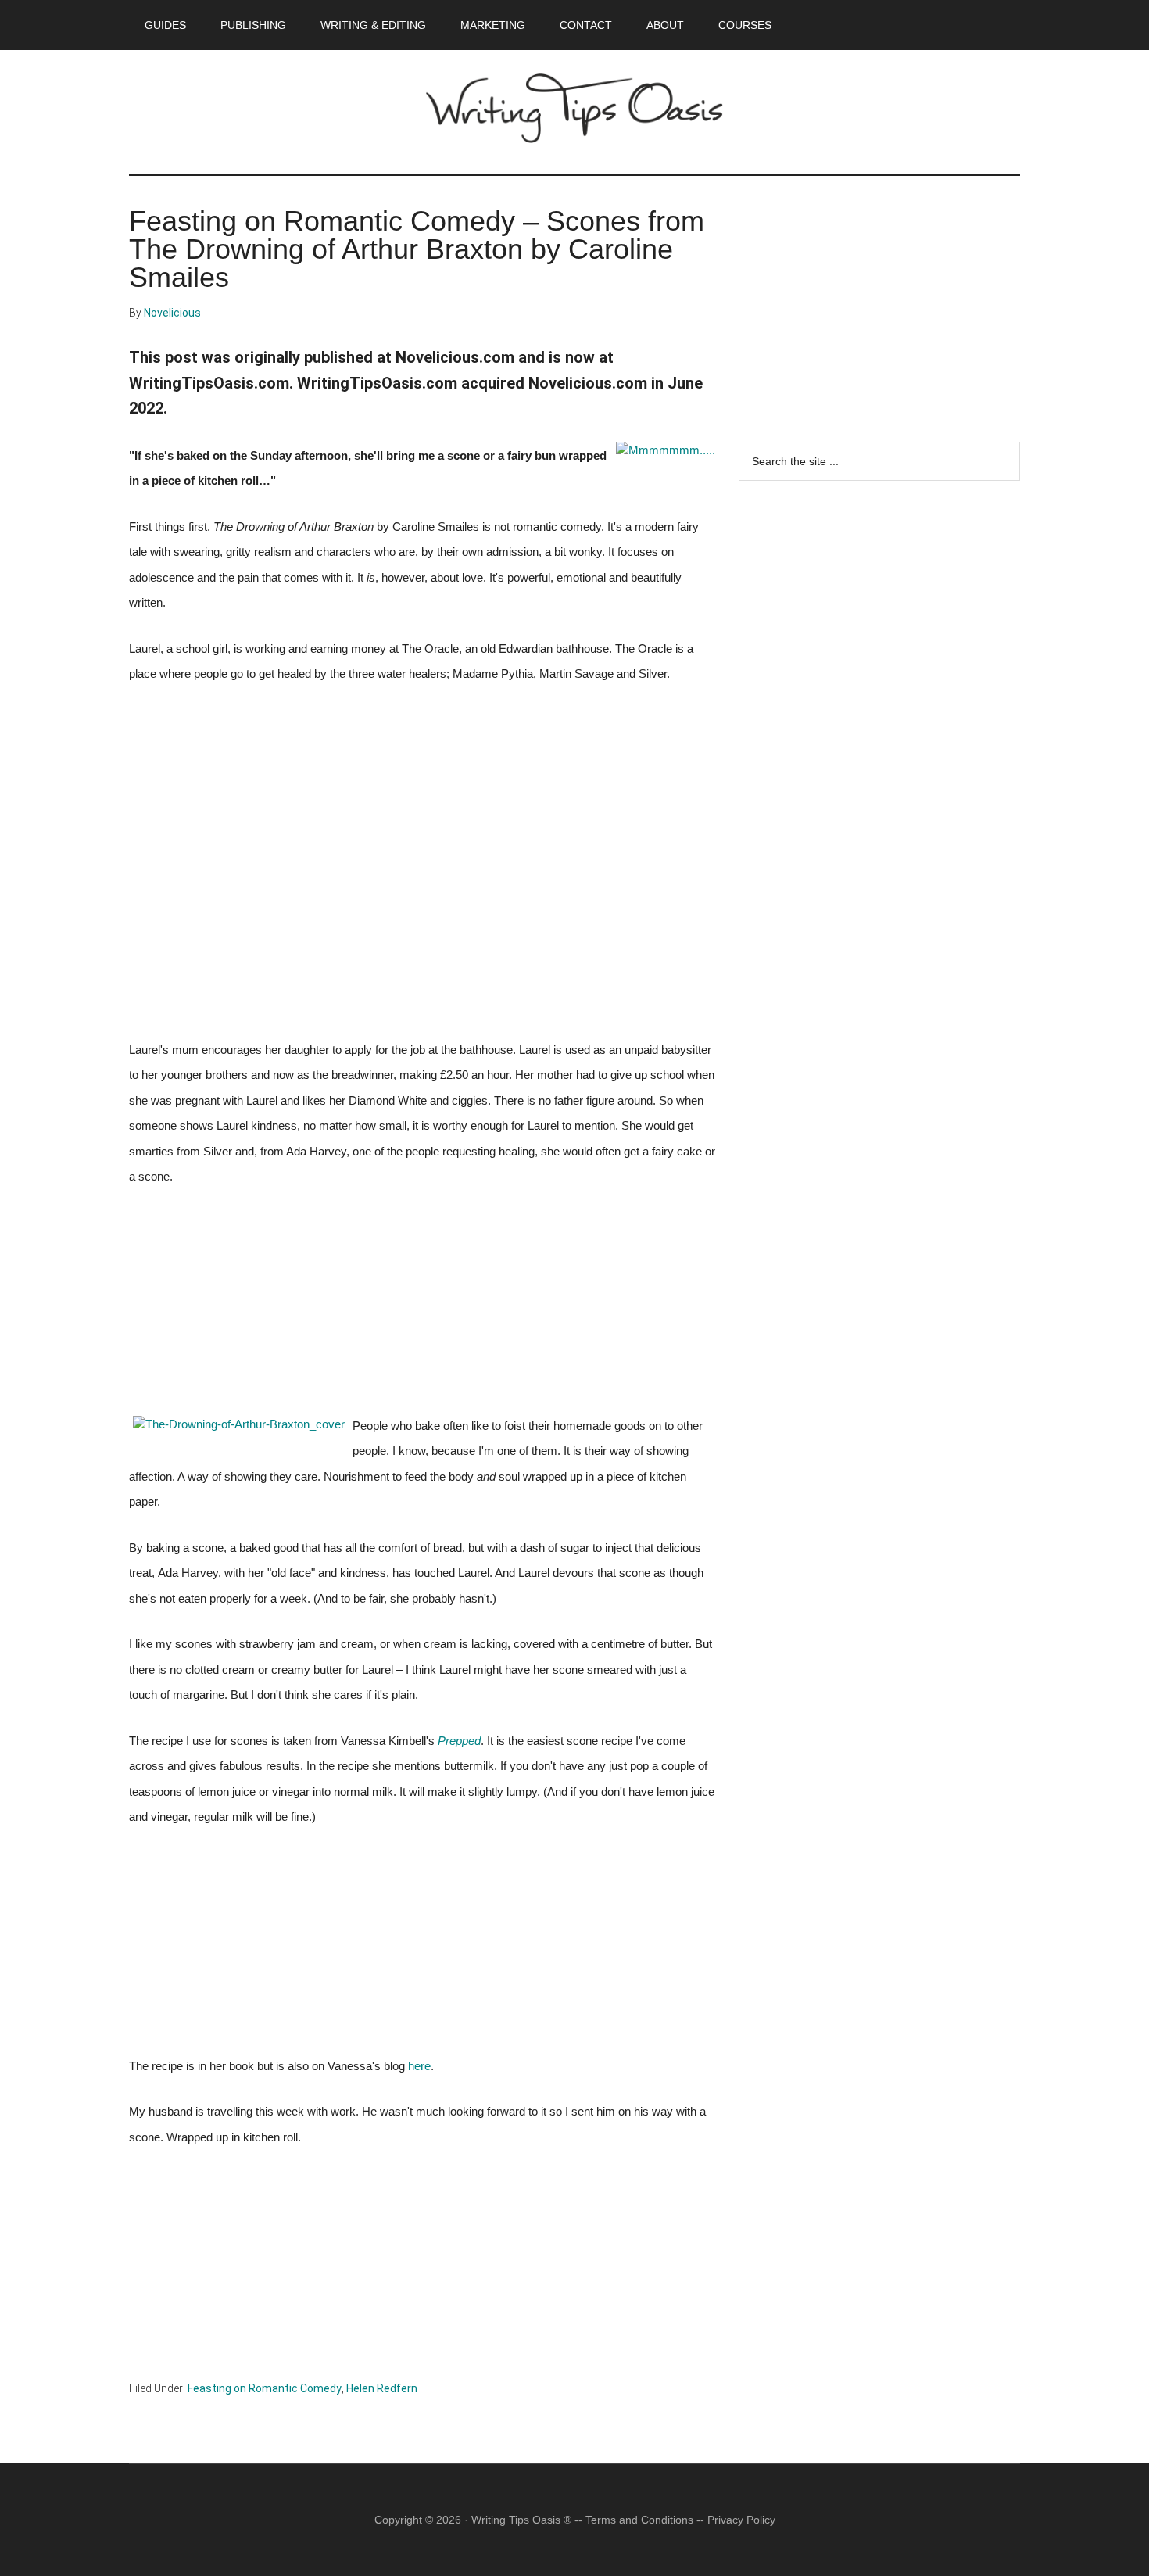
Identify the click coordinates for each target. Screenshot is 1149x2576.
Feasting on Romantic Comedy (265, 2388)
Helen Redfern (382, 2388)
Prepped (459, 1741)
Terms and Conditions (639, 2520)
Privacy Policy (741, 2520)
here (419, 2066)
